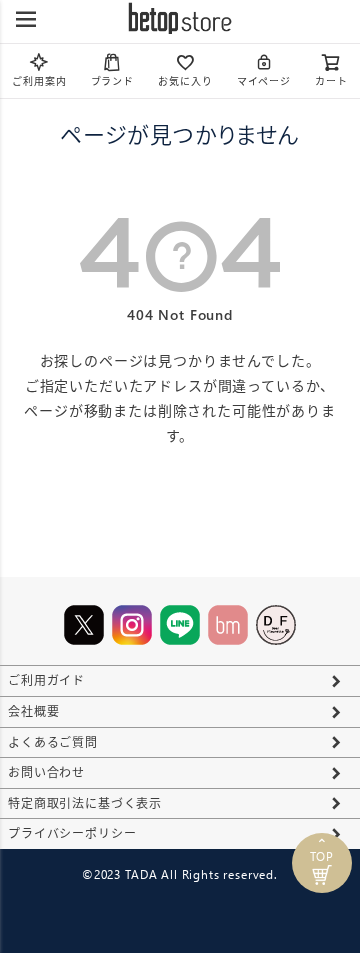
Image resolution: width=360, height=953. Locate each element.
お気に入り (185, 81)
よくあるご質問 (53, 742)
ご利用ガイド (46, 680)
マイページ (264, 81)
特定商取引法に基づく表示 (85, 803)
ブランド (112, 81)
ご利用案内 (39, 81)
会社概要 (33, 711)
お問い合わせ (46, 772)
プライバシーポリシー (72, 833)
